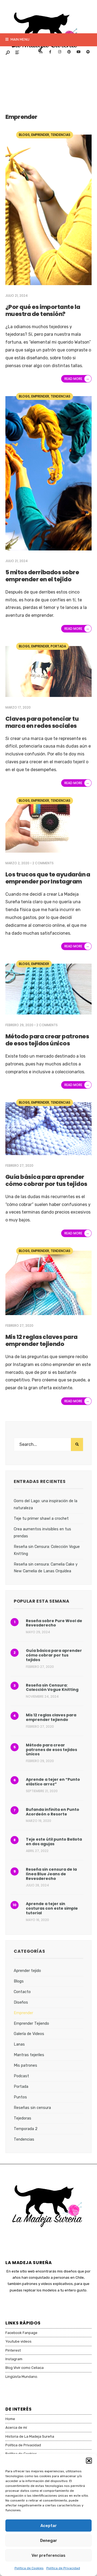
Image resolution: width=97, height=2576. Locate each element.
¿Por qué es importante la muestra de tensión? (43, 310)
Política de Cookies (29, 2568)
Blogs (24, 135)
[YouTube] (78, 52)
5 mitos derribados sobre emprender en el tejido (42, 576)
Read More (77, 379)
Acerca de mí (16, 2427)
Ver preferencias (48, 2555)
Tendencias (60, 135)
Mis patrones (25, 2065)
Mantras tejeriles (29, 2055)
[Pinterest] (69, 52)
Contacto (22, 1992)
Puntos (20, 2097)
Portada (58, 646)
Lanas (19, 2044)
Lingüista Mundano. (22, 2377)
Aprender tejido (27, 1971)
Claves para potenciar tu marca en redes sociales (42, 722)
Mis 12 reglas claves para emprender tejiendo (41, 1340)
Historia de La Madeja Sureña (30, 2436)
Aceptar (49, 2526)
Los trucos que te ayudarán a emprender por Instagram (48, 878)
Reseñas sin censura (32, 2108)
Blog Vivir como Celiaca (25, 2368)
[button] (89, 2461)
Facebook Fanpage (21, 2333)
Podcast (21, 2076)
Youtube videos (18, 2341)
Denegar (49, 2541)
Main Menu (20, 39)
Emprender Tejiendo (31, 2024)
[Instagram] (60, 52)
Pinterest (13, 2350)
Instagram (14, 2359)
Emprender (40, 135)
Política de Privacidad (63, 2568)
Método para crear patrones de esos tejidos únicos (47, 1040)
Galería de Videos (29, 2034)
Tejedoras (22, 2118)
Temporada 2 (26, 2129)
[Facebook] (50, 52)
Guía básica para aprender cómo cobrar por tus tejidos (46, 1180)
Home (10, 2419)
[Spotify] (88, 52)
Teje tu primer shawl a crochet (41, 1519)
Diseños (21, 2002)
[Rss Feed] (41, 52)
